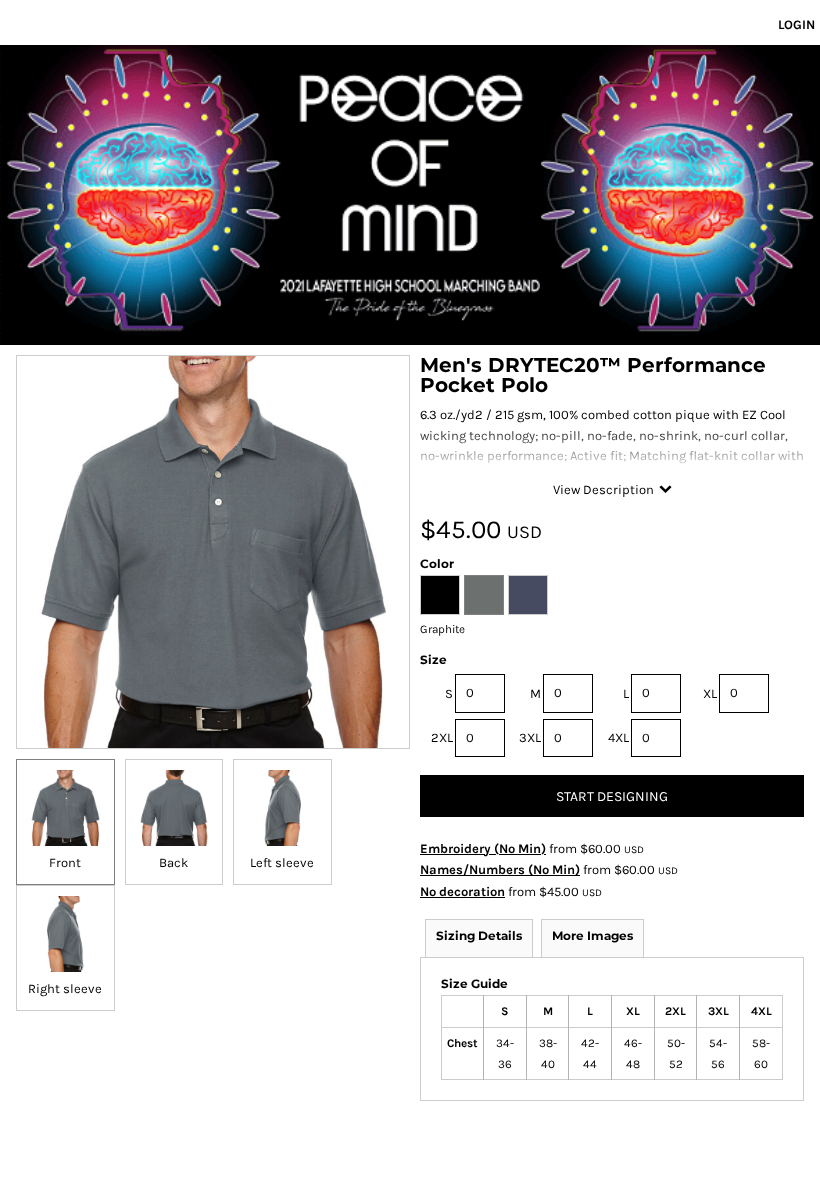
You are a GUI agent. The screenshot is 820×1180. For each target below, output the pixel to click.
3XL (530, 737)
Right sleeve (65, 988)
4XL (618, 737)
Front (65, 862)
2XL (442, 737)
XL (710, 693)
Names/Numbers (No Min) (500, 869)
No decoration (462, 891)
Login (796, 24)
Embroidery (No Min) (483, 848)
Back (173, 862)
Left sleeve (282, 862)
